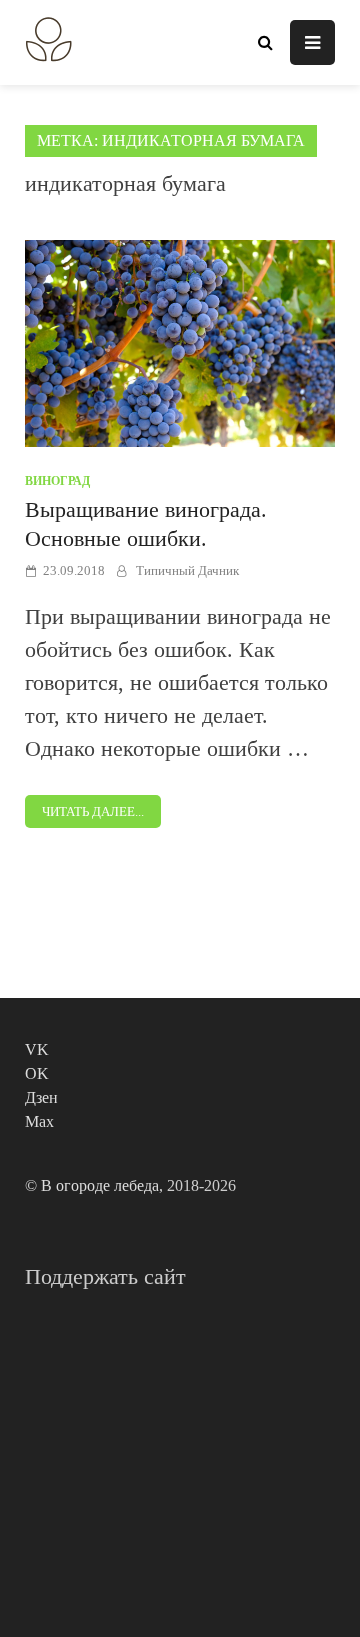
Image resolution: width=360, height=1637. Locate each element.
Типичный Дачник (187, 570)
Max (39, 1121)
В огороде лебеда (100, 1185)
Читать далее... (93, 811)
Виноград (57, 481)
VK (37, 1049)
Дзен (41, 1097)
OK (37, 1073)
